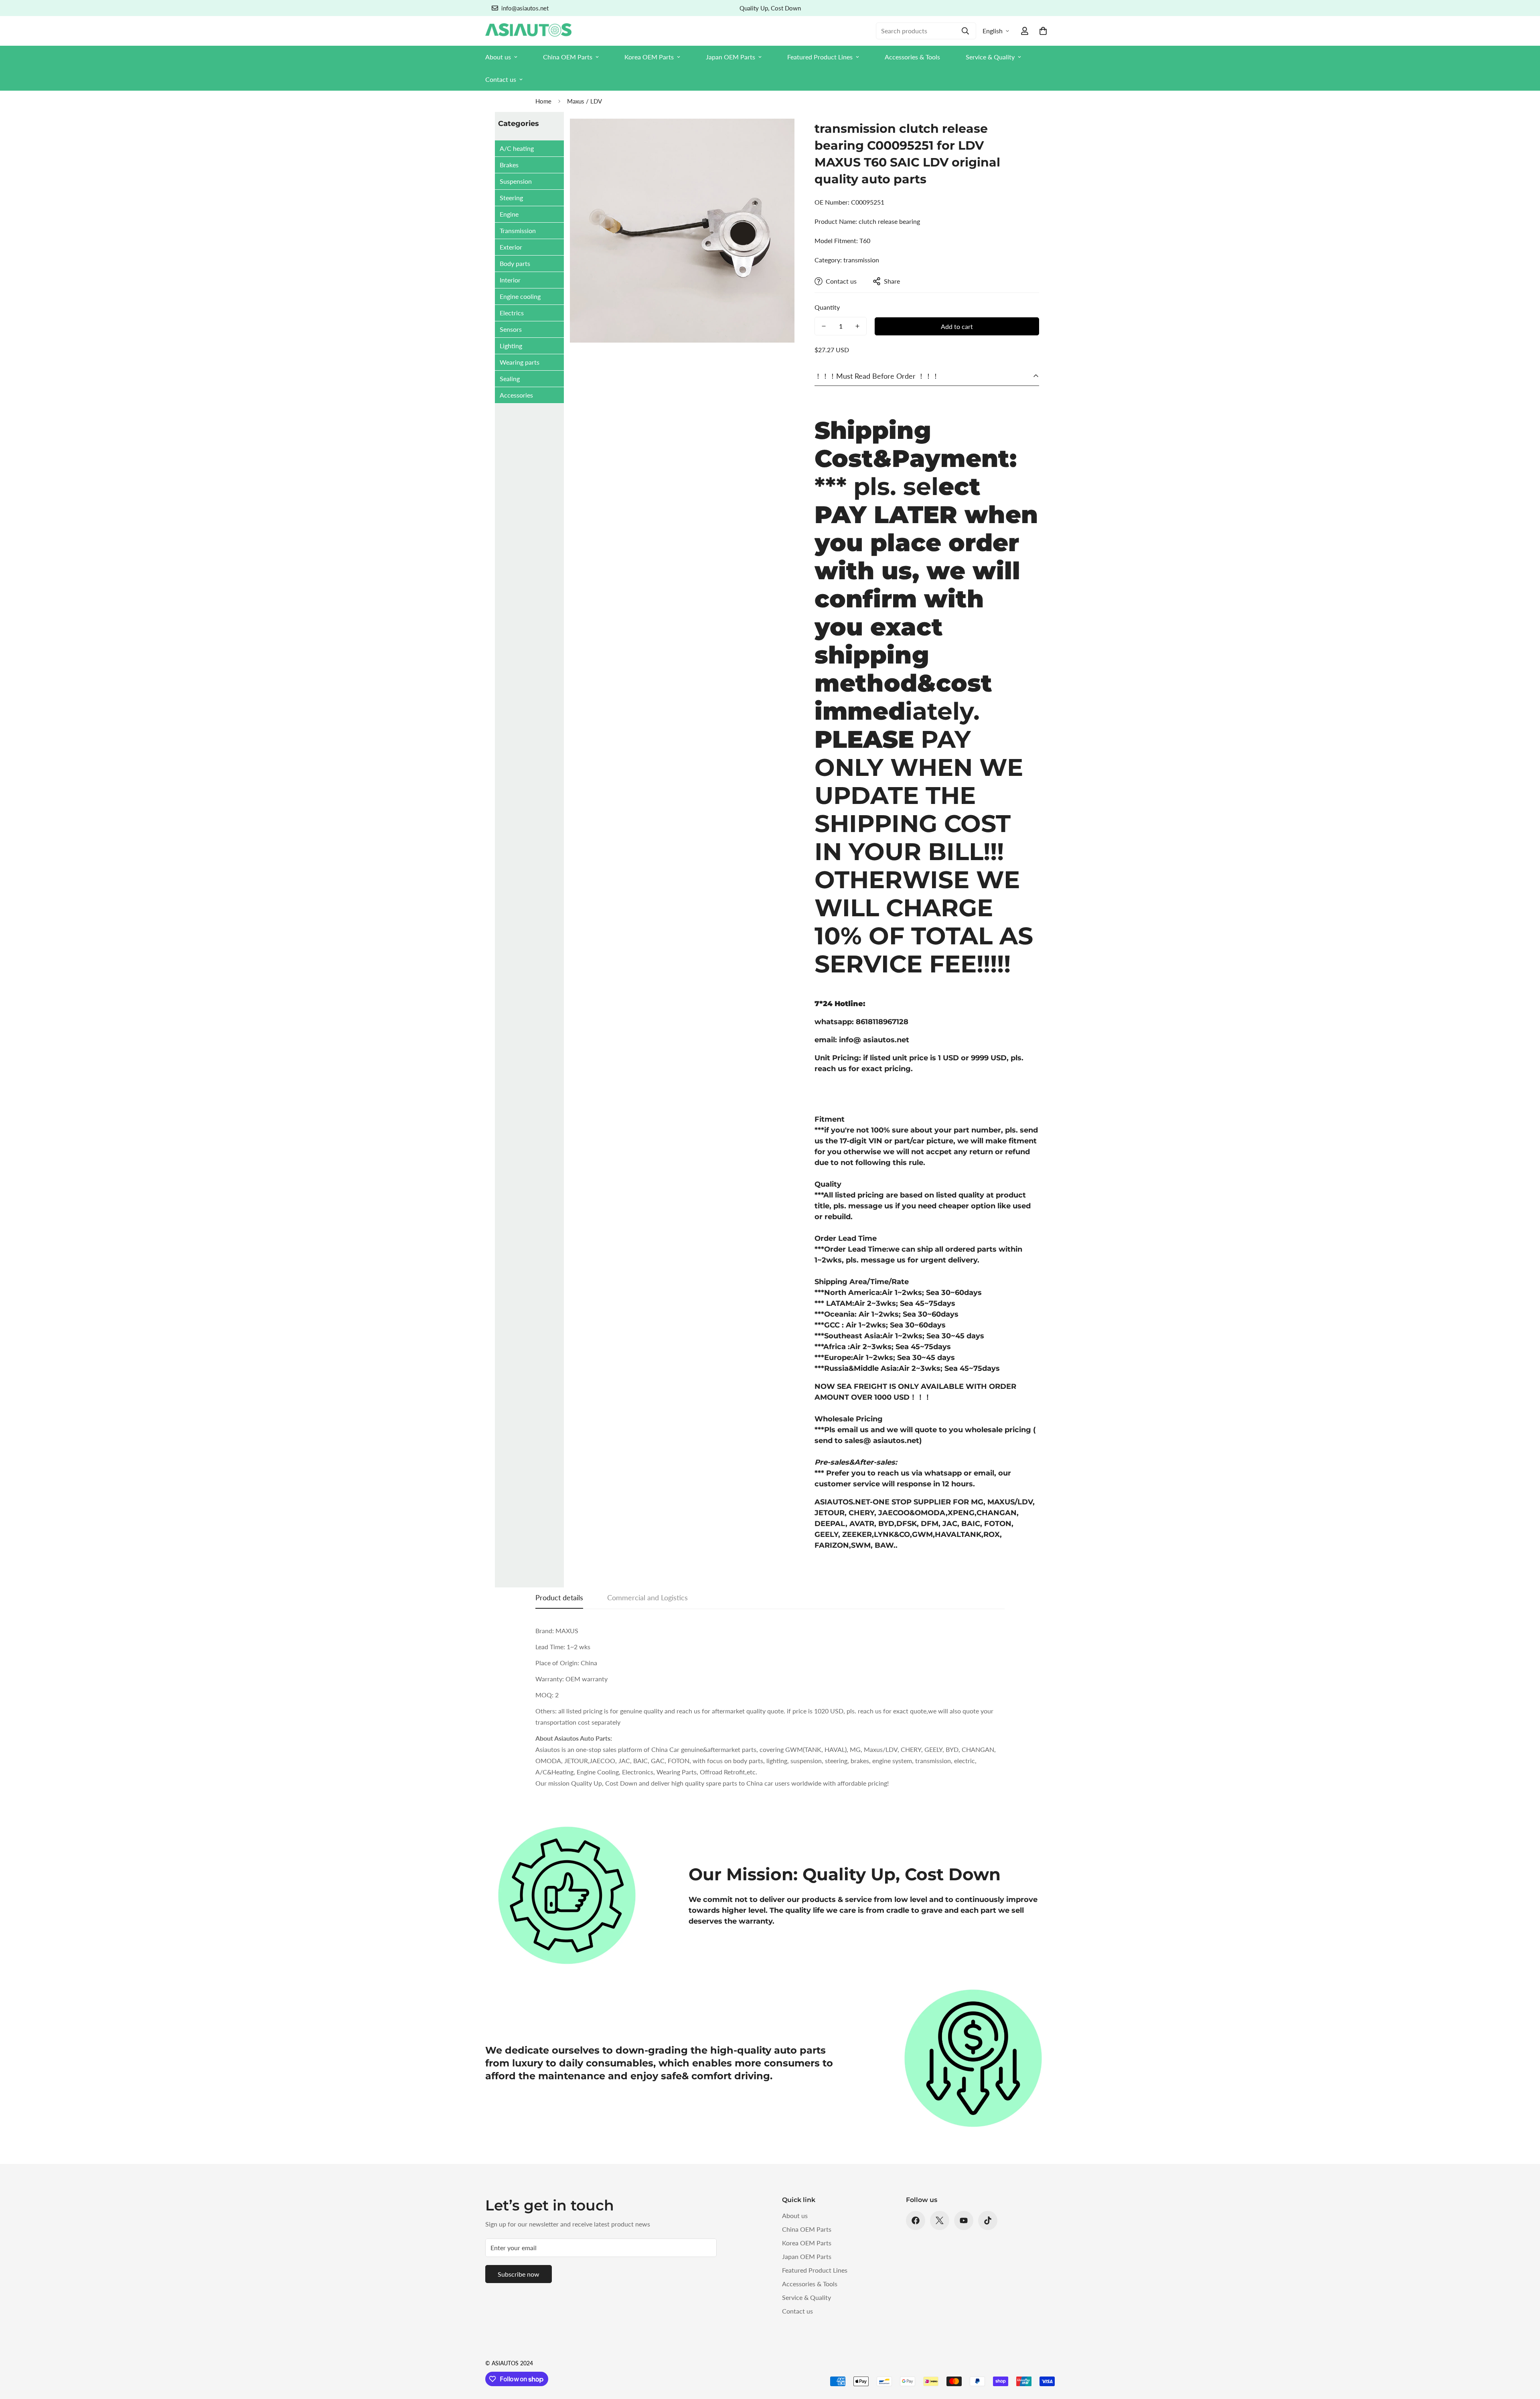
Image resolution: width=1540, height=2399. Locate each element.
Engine (509, 214)
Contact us (501, 79)
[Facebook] (916, 2220)
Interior (510, 280)
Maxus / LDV (585, 101)
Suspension (516, 181)
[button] (1043, 31)
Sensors (511, 329)
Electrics (512, 313)
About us (498, 57)
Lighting (511, 346)
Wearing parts (520, 362)
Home (543, 101)
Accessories (516, 395)
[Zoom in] (777, 135)
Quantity (827, 307)
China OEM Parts (568, 57)
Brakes (509, 165)
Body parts (515, 263)
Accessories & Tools (912, 57)
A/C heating (517, 148)
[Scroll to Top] (1524, 2355)
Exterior (511, 247)
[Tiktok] (988, 2220)
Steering (511, 198)
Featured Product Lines (820, 57)
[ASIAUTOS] (528, 31)
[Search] (965, 31)
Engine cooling (520, 296)
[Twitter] (940, 2220)
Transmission (518, 230)
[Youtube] (964, 2220)
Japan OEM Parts (730, 57)
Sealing (510, 379)
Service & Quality (990, 57)
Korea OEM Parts (649, 57)
